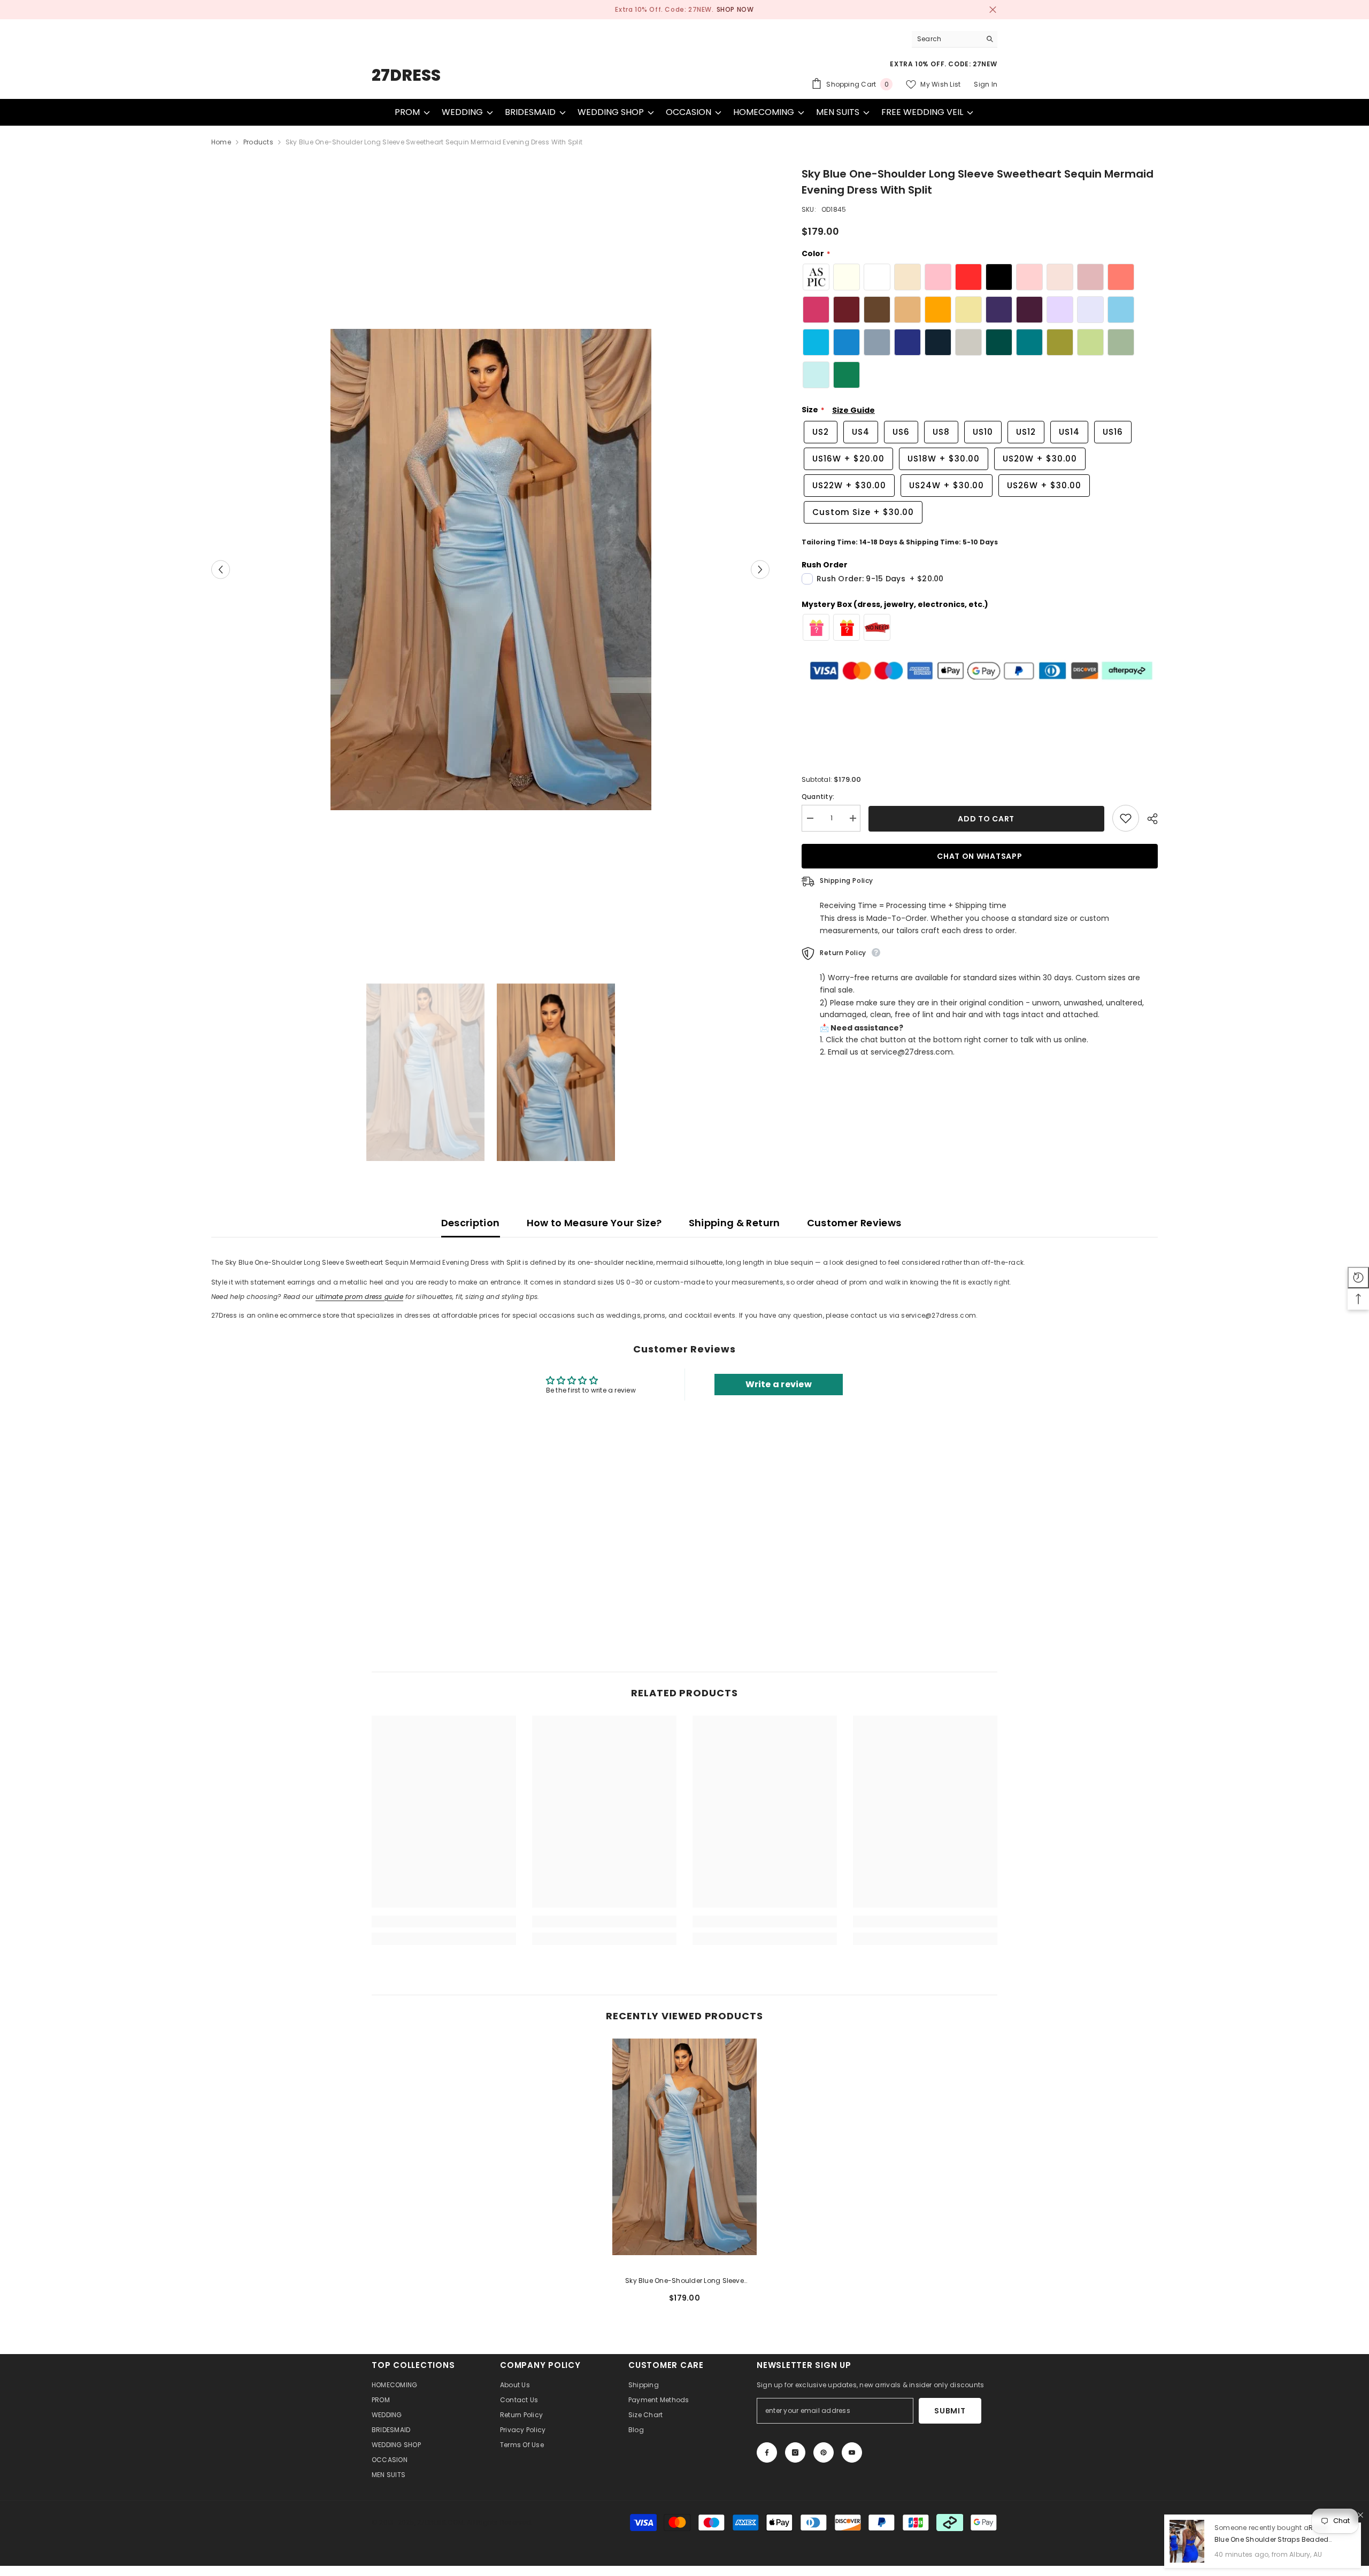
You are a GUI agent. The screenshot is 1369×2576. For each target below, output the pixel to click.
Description (471, 1223)
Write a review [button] (779, 1384)
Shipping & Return (735, 1223)
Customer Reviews (854, 1223)
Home (221, 142)
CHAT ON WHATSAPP (980, 856)
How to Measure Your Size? (594, 1223)
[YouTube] (852, 2452)
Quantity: (818, 797)
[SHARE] (1148, 819)
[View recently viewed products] (1358, 1278)
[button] (221, 569)
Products (258, 142)
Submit (950, 2411)
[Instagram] (795, 2452)
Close (993, 10)
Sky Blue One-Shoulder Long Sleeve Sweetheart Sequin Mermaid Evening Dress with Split (684, 2281)
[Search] (955, 39)
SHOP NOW (735, 9)
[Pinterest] (824, 2452)
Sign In (986, 84)
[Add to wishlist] (1126, 818)
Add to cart (987, 819)
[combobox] (946, 39)
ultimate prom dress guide (359, 1297)
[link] (444, 1921)
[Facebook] (767, 2452)
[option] (684, 10)
